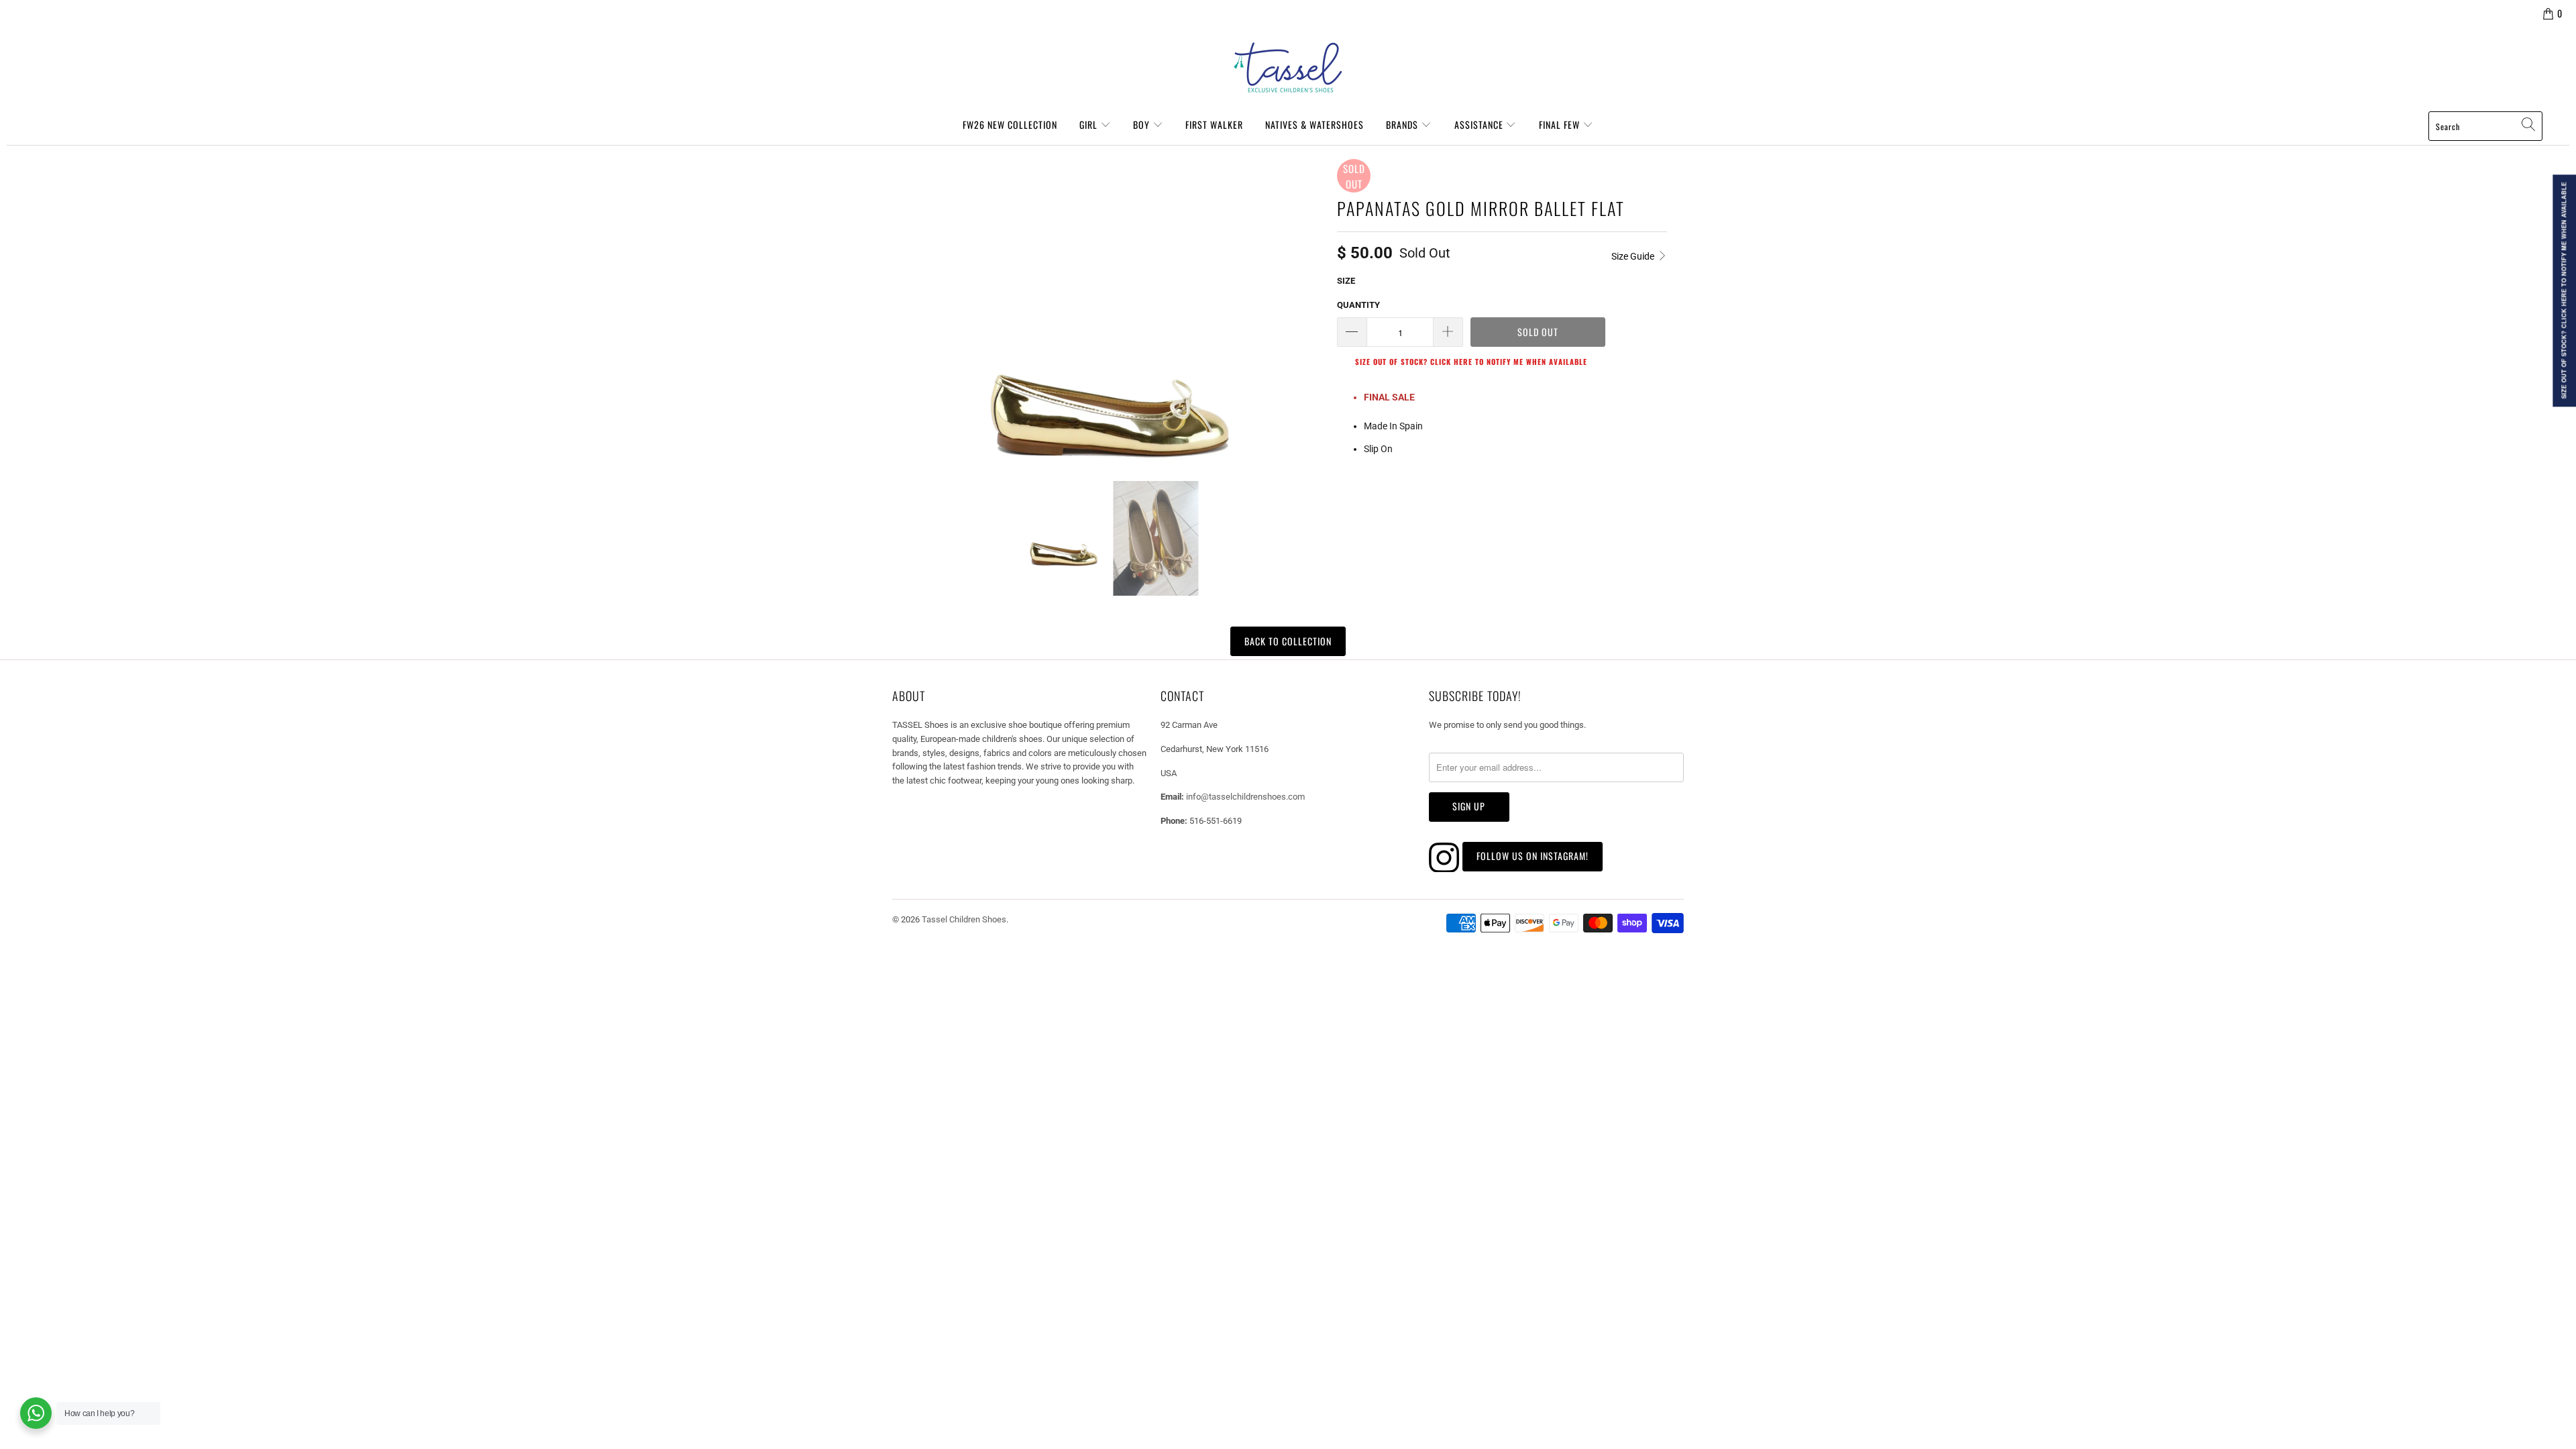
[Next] (1311, 310)
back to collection (1288, 641)
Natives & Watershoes (1314, 124)
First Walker (1214, 124)
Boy (1143, 124)
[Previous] (908, 310)
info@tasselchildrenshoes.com (1245, 797)
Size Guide (1634, 256)
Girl (1090, 124)
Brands (1403, 124)
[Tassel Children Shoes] (1288, 68)
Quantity (1358, 305)
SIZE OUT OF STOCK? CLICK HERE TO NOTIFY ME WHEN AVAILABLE (1471, 362)
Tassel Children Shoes (964, 919)
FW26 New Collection (1010, 124)
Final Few (1561, 124)
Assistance (1480, 124)
